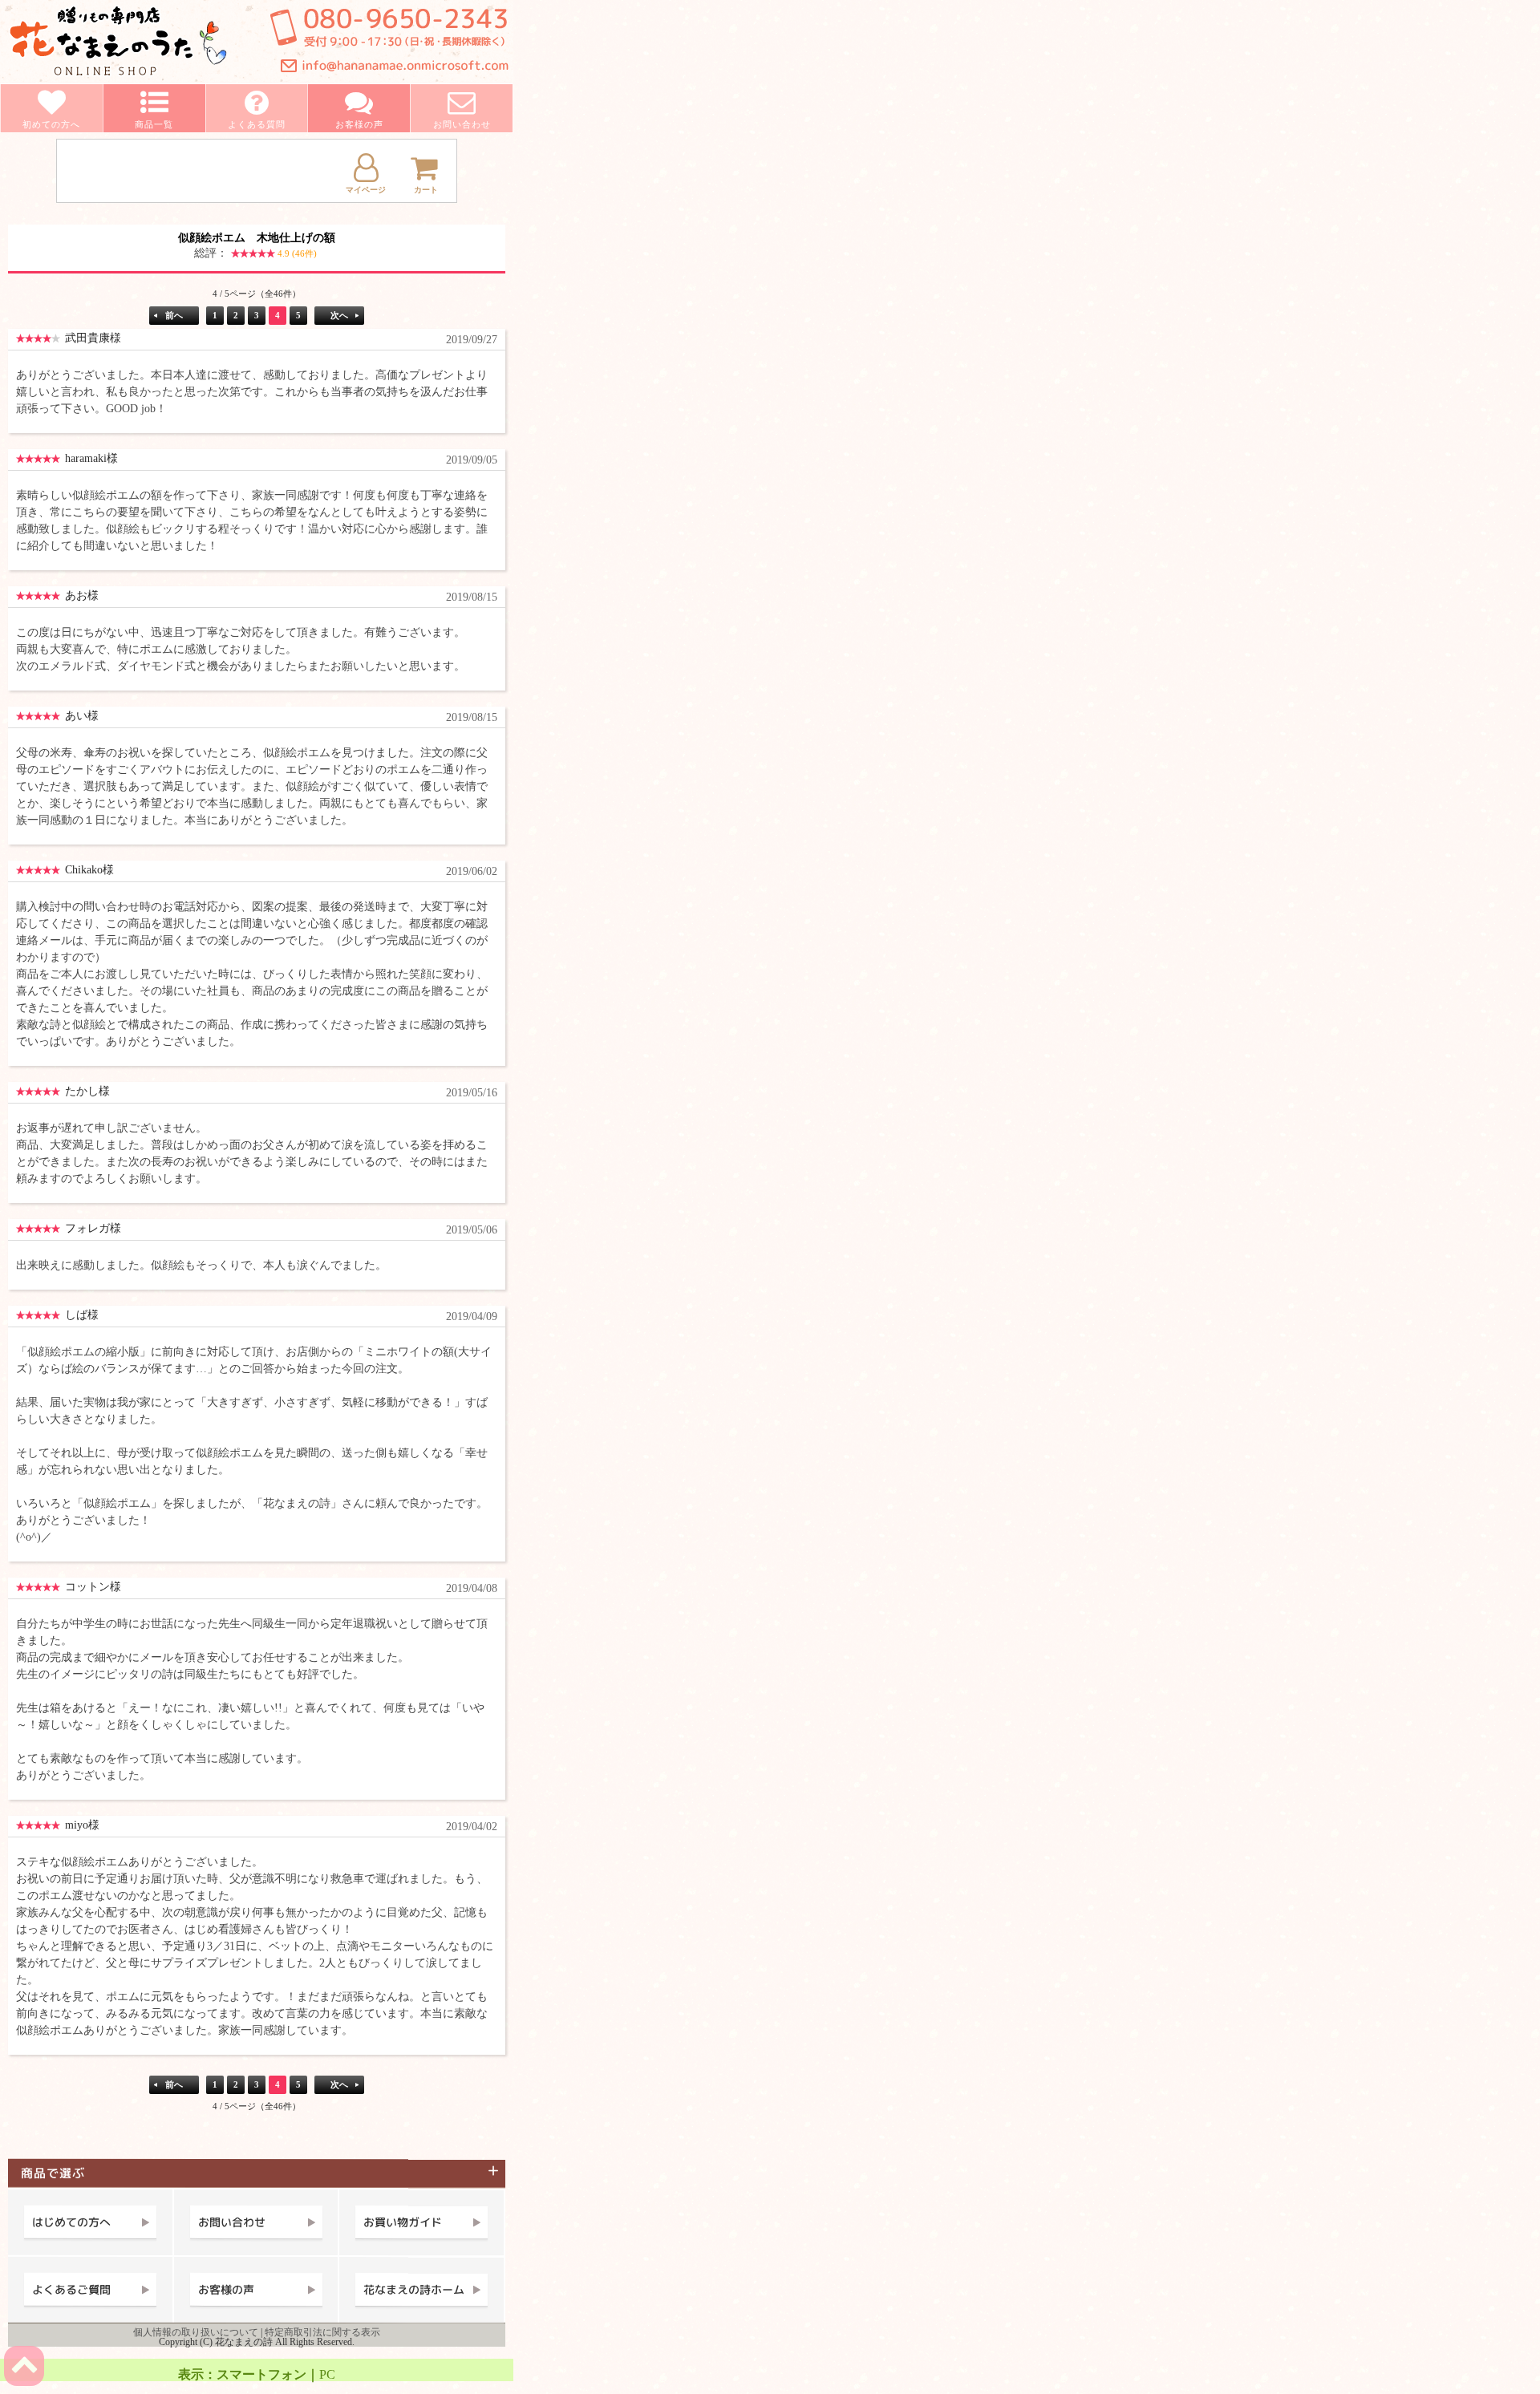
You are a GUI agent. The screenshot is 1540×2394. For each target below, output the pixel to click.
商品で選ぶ (59, 2173)
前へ (174, 315)
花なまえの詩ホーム (414, 2289)
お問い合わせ (232, 2222)
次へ (339, 315)
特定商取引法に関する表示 (322, 2332)
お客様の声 (226, 2289)
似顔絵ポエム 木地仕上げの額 (257, 246)
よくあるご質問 (71, 2289)
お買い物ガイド (403, 2222)
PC (327, 2374)
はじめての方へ (71, 2222)
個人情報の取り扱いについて (196, 2332)
